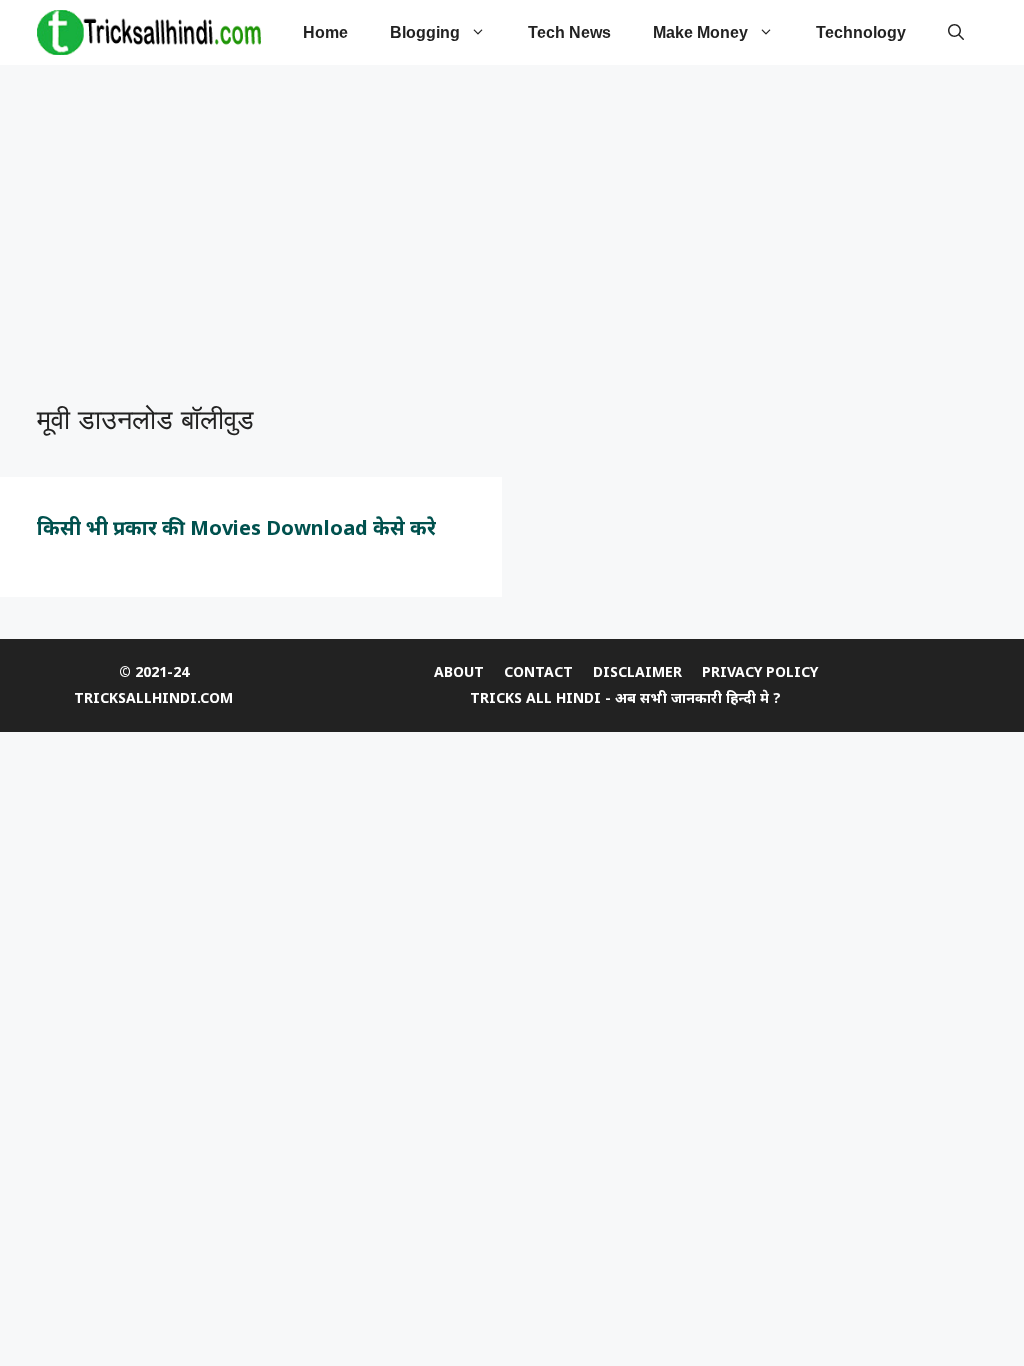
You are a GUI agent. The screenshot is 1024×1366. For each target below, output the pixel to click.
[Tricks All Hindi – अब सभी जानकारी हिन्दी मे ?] (149, 32)
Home (325, 32)
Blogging (425, 32)
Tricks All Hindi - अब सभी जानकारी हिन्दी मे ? (625, 697)
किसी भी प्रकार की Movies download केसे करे (236, 527)
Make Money (700, 32)
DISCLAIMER (637, 671)
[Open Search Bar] (956, 32)
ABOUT (459, 671)
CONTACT (538, 671)
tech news (569, 32)
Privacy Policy (760, 671)
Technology (861, 32)
